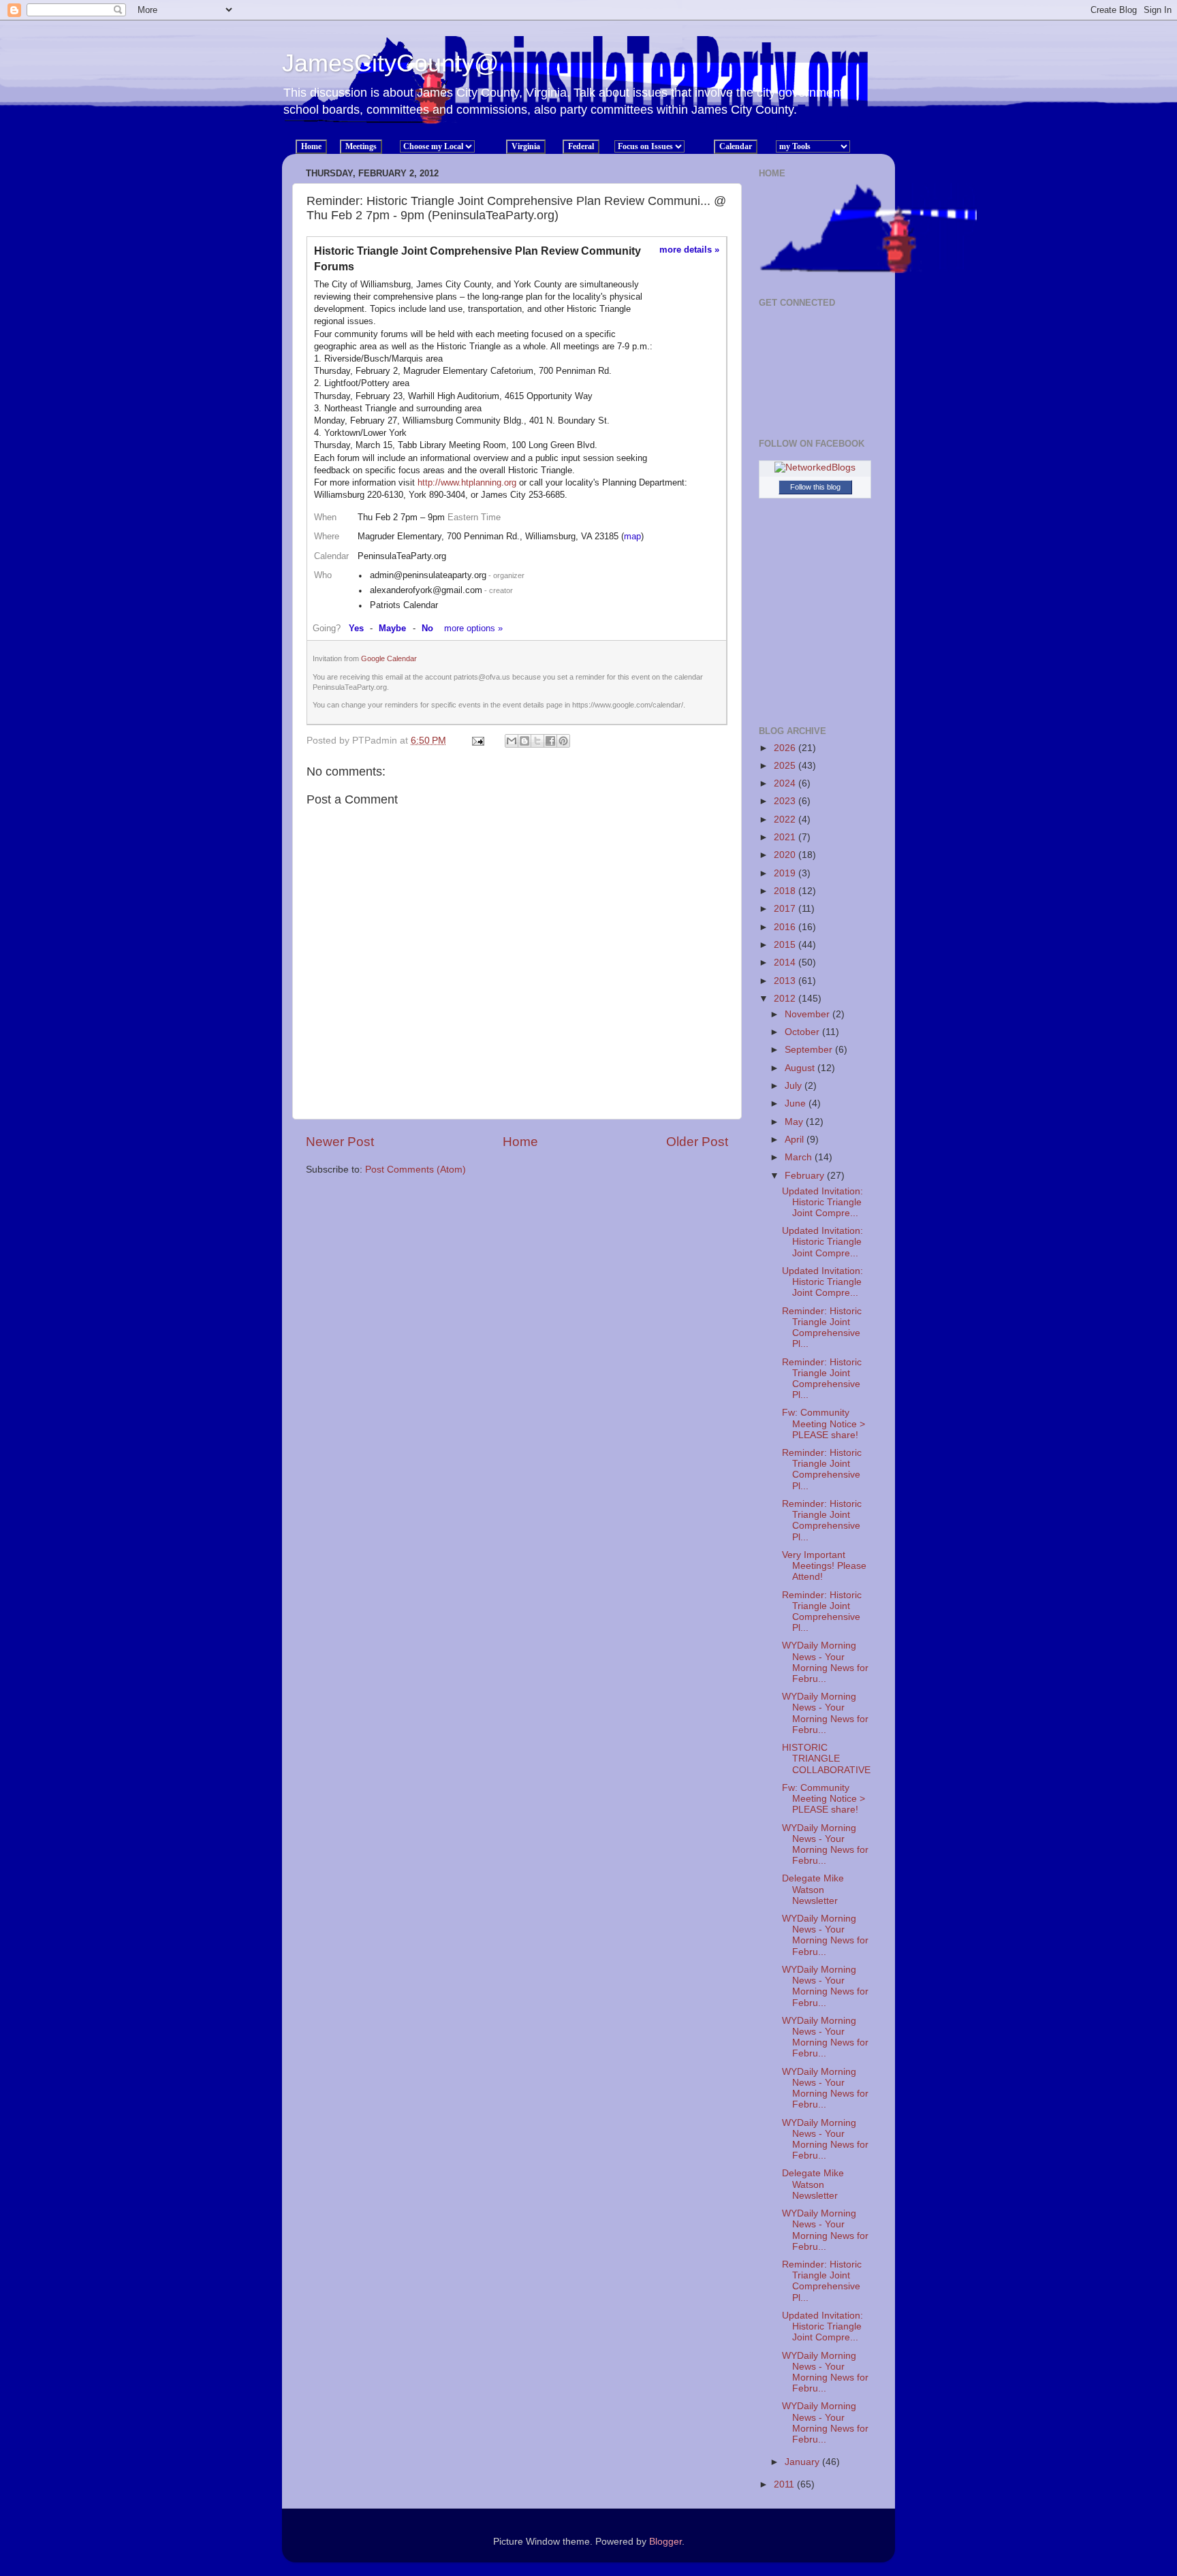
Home (520, 1142)
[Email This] (512, 741)
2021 (786, 837)
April (796, 1140)
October (803, 1032)
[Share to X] (537, 741)
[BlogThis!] (524, 741)
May (795, 1122)
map (632, 536)
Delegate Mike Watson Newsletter (813, 1889)
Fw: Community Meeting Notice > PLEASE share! (823, 1424)
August (801, 1068)
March (800, 1157)
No (427, 628)
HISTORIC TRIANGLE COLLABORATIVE (826, 1759)
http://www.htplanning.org (467, 482)
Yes (356, 628)
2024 (786, 783)
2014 (786, 963)
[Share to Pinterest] (563, 741)
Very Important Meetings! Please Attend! (824, 1566)
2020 (786, 855)
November (809, 1014)
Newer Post (340, 1142)
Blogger (665, 2542)
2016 (786, 927)
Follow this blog (815, 487)
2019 (786, 873)
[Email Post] (477, 741)
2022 (786, 820)
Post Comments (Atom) (415, 1170)
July (795, 1086)
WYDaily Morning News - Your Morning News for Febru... (825, 1662)
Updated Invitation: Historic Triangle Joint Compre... (822, 1202)
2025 (786, 766)
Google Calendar (389, 658)
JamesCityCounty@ (391, 63)
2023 (786, 801)
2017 (786, 909)
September (810, 1050)
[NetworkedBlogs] (815, 467)
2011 (785, 2484)
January (803, 2462)
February (806, 1176)
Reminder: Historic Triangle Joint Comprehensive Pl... (822, 1328)
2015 (786, 945)
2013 (786, 981)
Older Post (697, 1142)
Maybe (392, 628)
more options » (473, 628)
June (797, 1103)
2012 (786, 999)
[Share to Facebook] (550, 741)
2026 (786, 748)
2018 (786, 891)
